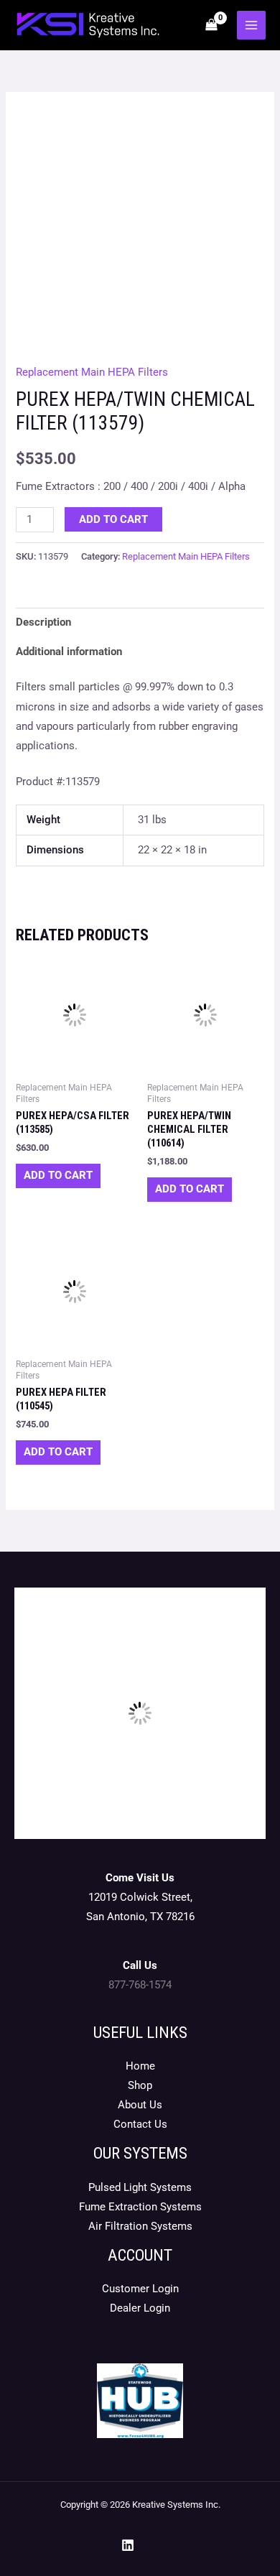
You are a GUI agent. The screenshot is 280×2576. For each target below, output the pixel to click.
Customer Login (140, 2289)
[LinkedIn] (128, 2545)
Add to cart (113, 519)
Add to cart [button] (58, 1175)
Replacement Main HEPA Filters (92, 372)
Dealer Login (140, 2308)
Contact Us (140, 2124)
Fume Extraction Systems (140, 2207)
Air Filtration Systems (140, 2226)
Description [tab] (43, 622)
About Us (140, 2105)
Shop (140, 2085)
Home (140, 2066)
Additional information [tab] (69, 652)
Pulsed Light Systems (140, 2187)
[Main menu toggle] (251, 25)
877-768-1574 (140, 1985)
